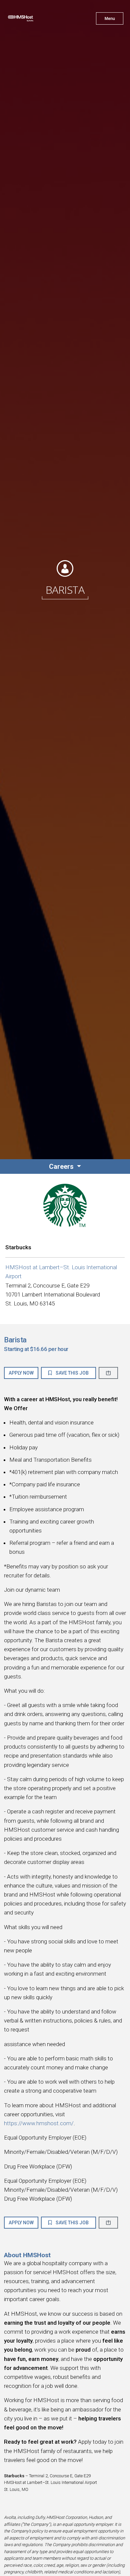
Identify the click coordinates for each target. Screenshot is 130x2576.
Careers (62, 1166)
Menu (110, 19)
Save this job (72, 1373)
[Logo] (32, 20)
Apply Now (21, 1373)
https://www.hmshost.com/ (39, 2123)
